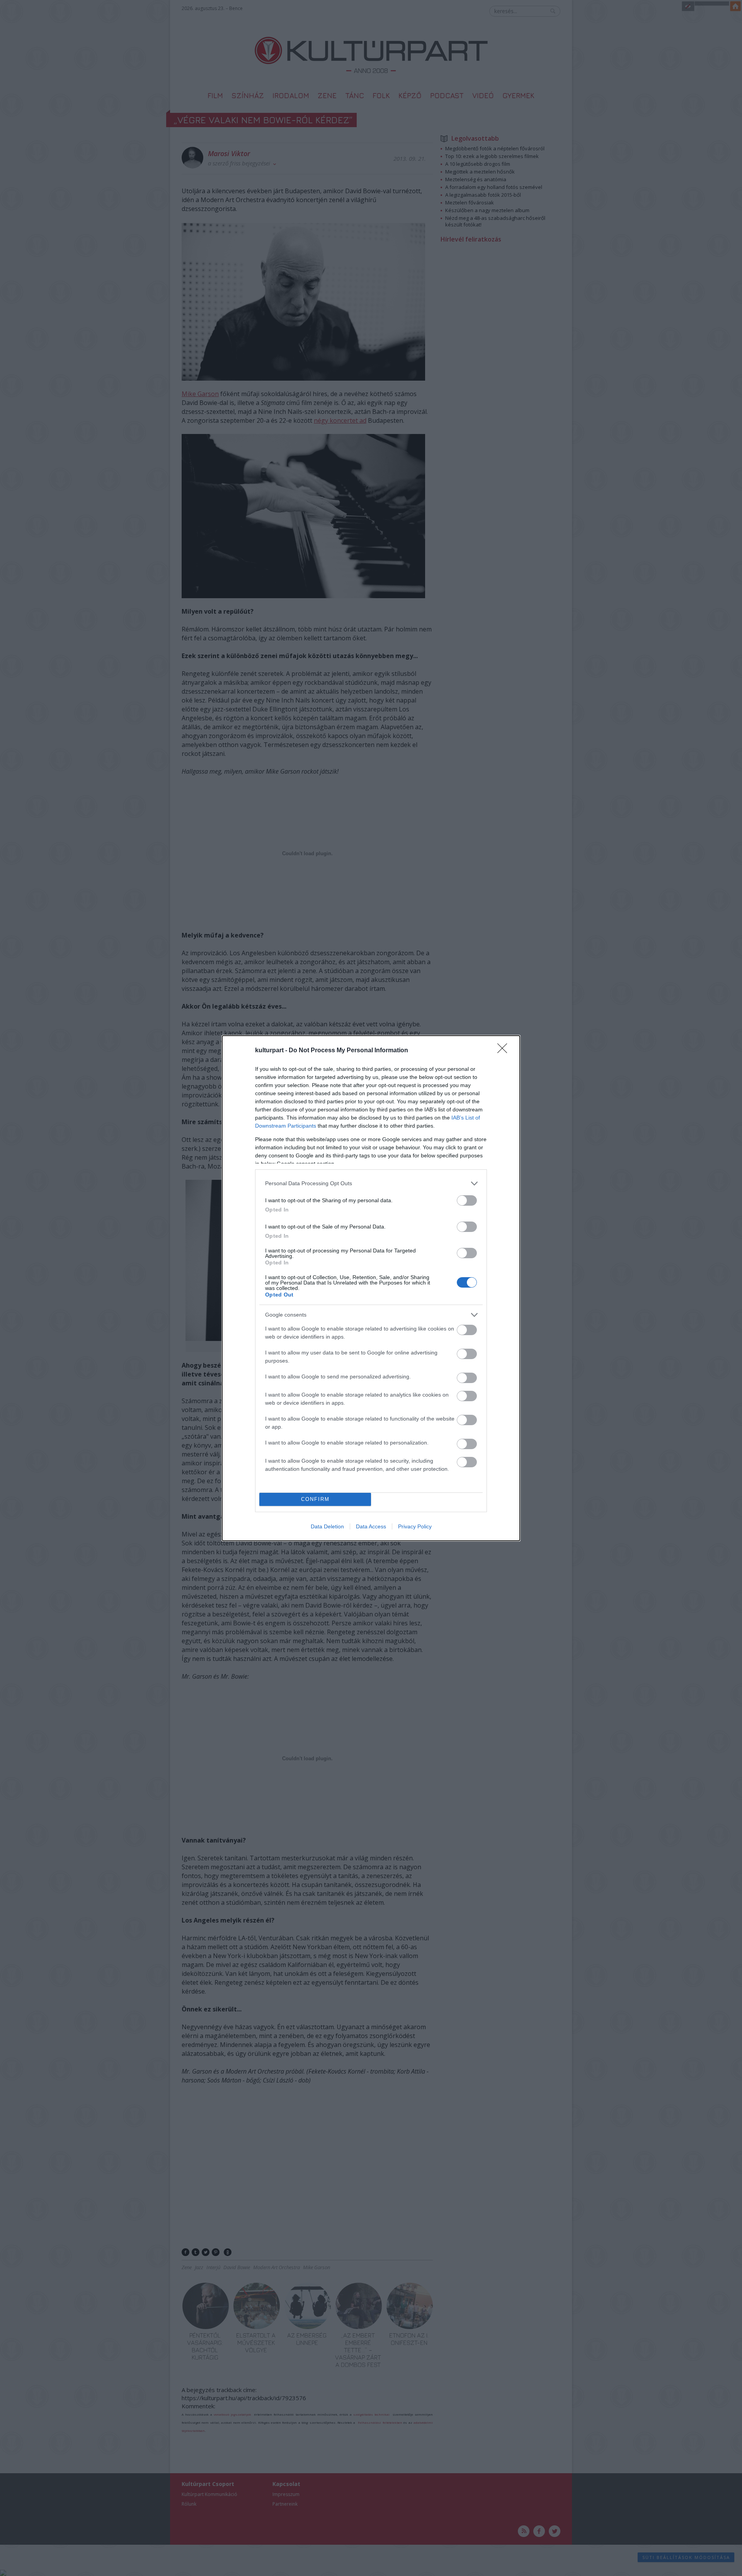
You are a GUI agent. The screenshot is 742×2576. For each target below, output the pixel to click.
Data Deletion (327, 1526)
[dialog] (371, 1288)
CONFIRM (315, 1499)
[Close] (505, 1051)
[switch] (467, 1200)
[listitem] (371, 1183)
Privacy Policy (415, 1526)
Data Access (371, 1526)
